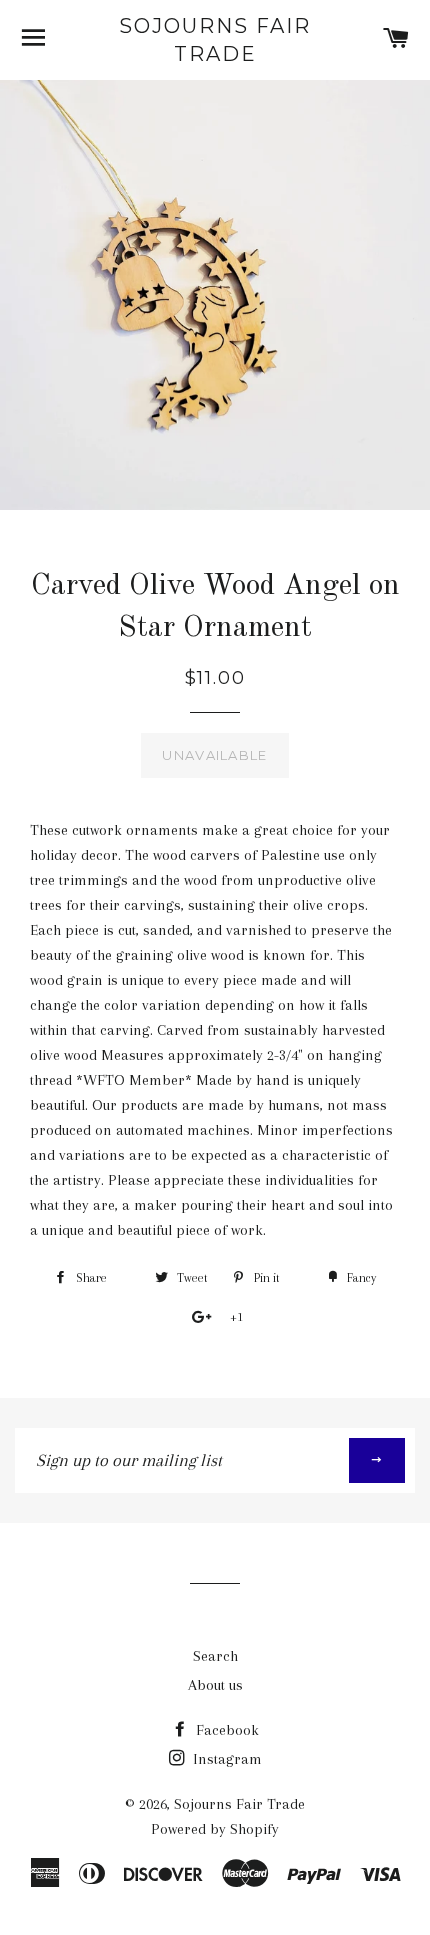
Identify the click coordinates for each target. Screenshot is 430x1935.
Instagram (225, 1759)
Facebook (225, 1730)
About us (215, 1685)
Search (215, 1656)
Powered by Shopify (215, 1829)
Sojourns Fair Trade (215, 40)
